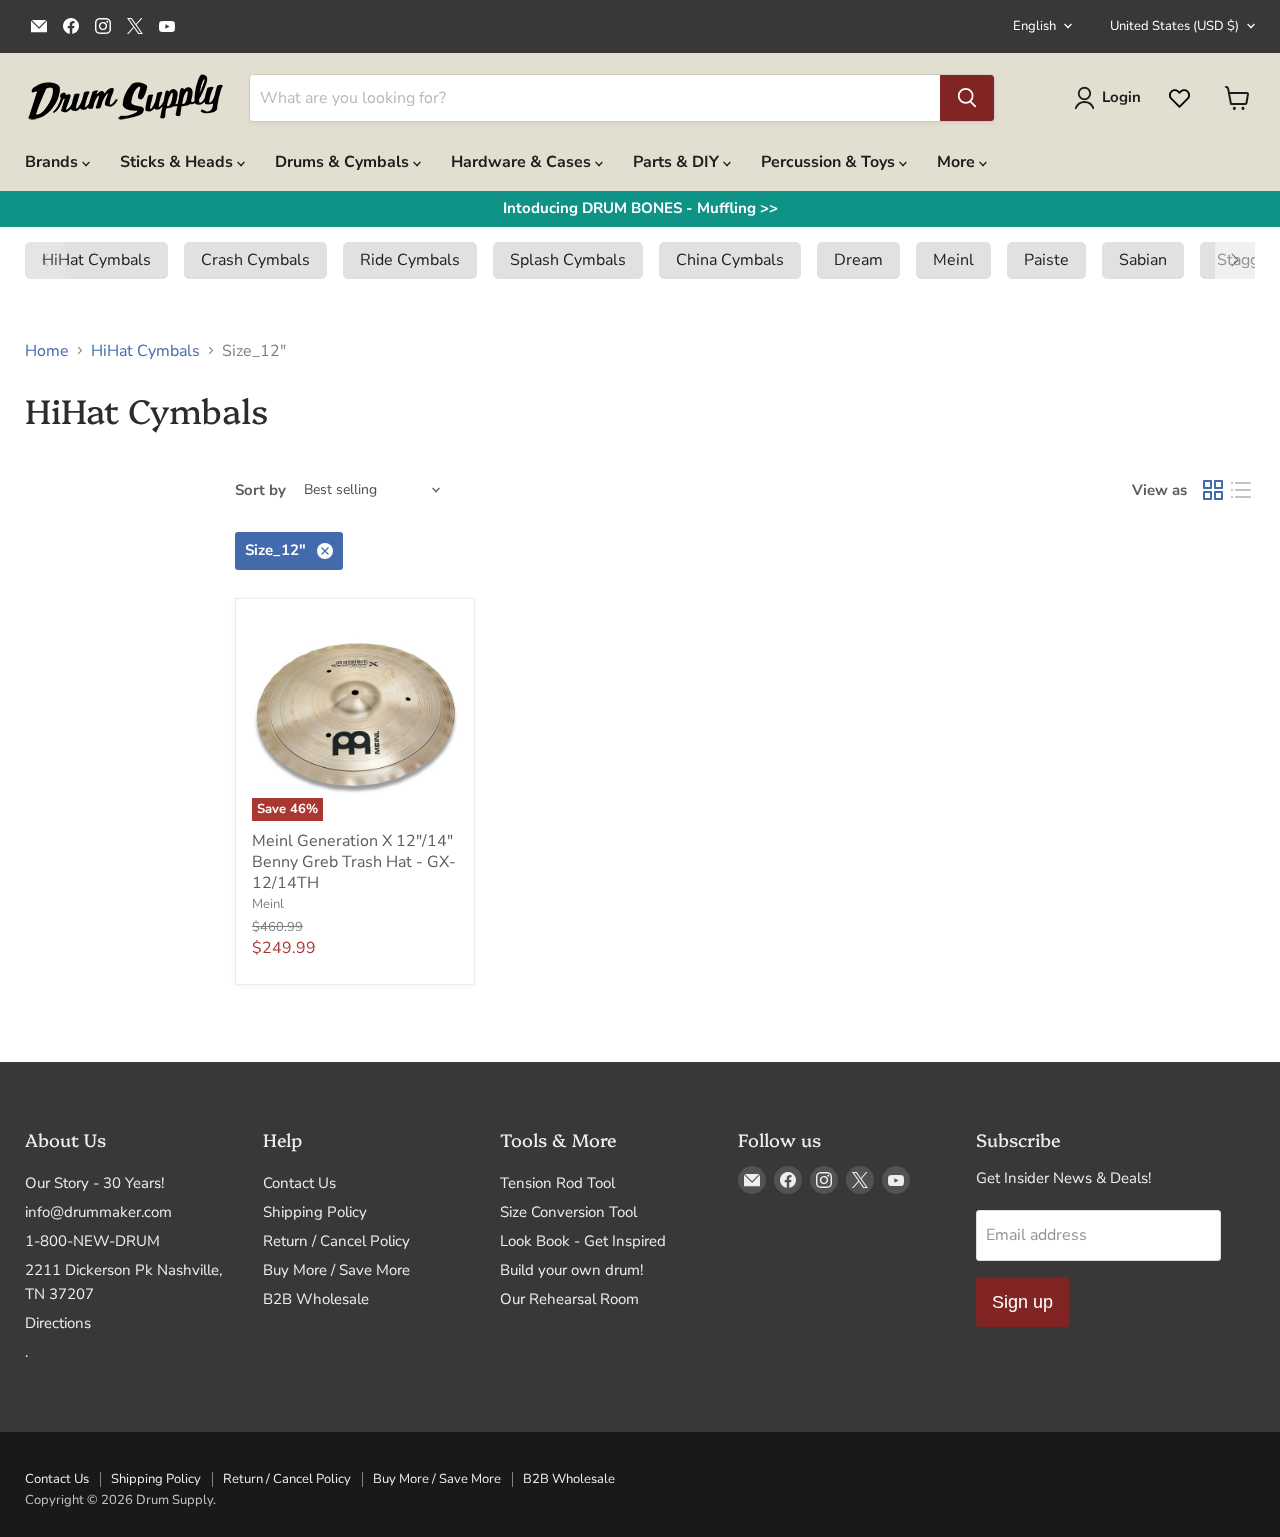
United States (1174, 26)
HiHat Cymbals (145, 351)
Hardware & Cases (523, 162)
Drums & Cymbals (344, 162)
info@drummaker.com (98, 1212)
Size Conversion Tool (568, 1212)
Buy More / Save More (336, 1270)
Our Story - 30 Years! (94, 1183)
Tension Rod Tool (557, 1183)
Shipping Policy (315, 1212)
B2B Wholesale (316, 1299)
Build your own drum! (571, 1270)
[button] (45, 260)
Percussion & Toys (830, 162)
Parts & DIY (678, 162)
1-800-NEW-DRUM (92, 1241)
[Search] (967, 98)
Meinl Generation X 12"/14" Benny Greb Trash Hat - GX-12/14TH (354, 862)
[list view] (1241, 490)
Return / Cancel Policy (336, 1241)
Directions (58, 1323)
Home (47, 351)
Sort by (260, 490)
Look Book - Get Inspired (583, 1241)
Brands (53, 162)
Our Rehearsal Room (569, 1299)
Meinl (268, 904)
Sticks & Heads (178, 162)
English (1034, 26)
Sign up (1022, 1302)
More (958, 162)
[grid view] (1213, 490)
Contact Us (299, 1183)
